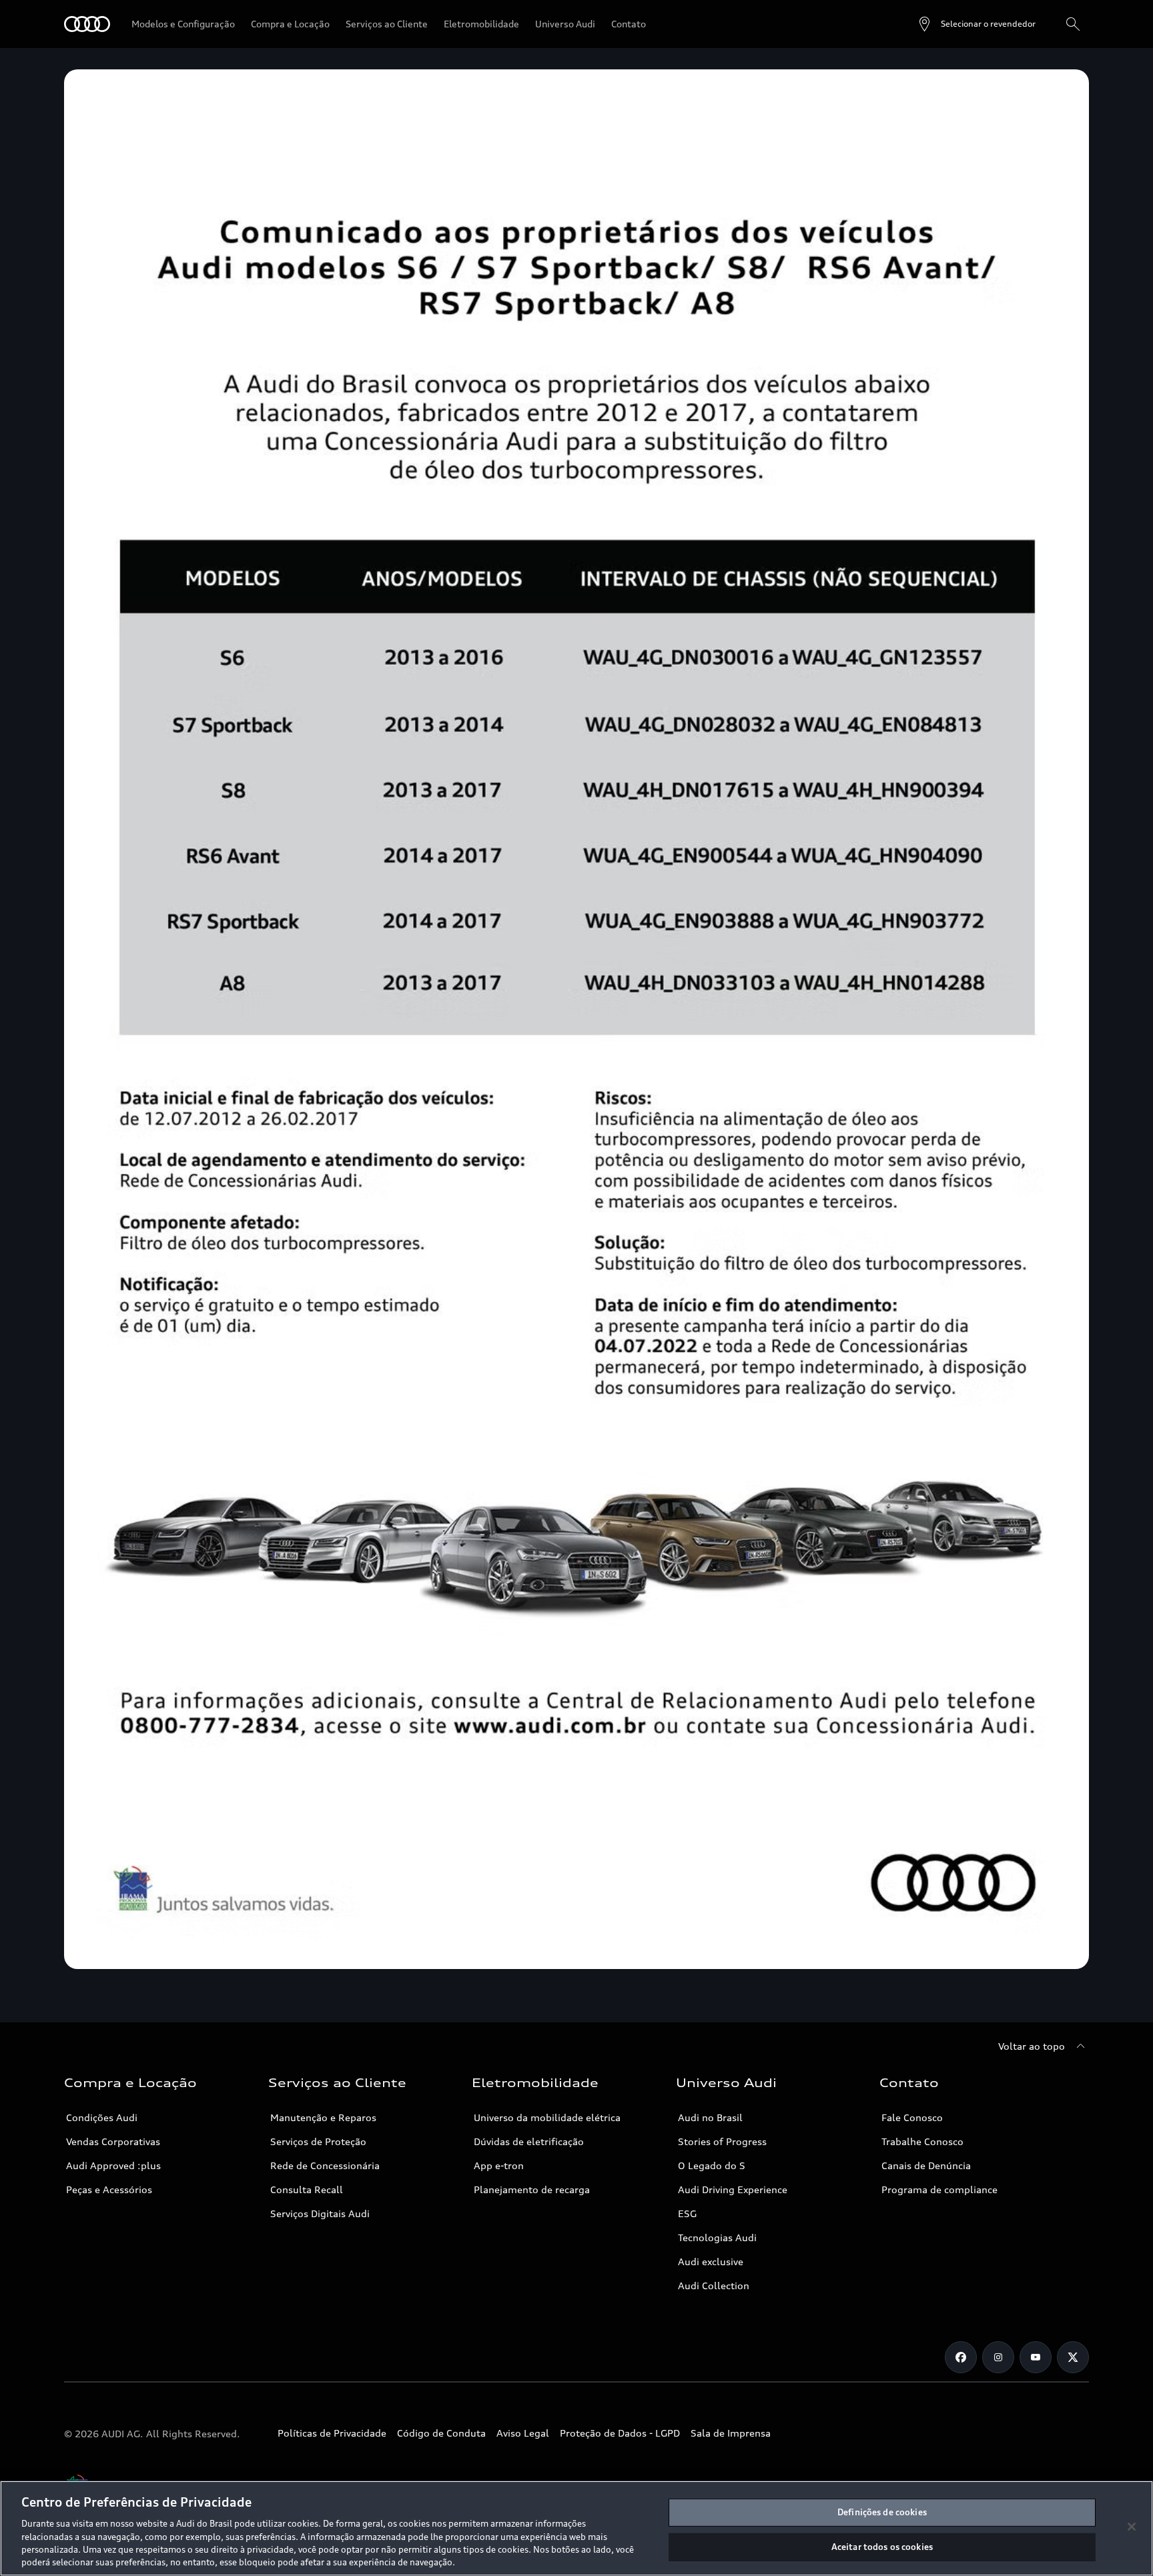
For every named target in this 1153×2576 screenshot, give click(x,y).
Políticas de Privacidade (332, 2433)
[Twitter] (1073, 2357)
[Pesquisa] (1073, 24)
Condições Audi (102, 2117)
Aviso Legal (523, 2433)
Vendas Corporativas (113, 2141)
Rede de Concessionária (325, 2165)
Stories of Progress (722, 2141)
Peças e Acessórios (109, 2189)
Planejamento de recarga (532, 2189)
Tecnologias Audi (717, 2237)
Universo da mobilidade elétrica (547, 2117)
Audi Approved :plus (113, 2165)
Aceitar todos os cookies (882, 2547)
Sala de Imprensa (731, 2433)
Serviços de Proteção (318, 2141)
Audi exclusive (711, 2262)
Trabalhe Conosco (922, 2141)
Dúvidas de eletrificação (529, 2141)
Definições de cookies (882, 2512)
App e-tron (499, 2165)
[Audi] (87, 24)
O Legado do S (712, 2165)
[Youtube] (1036, 2357)
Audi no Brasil (710, 2117)
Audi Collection (714, 2286)
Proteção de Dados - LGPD (620, 2433)
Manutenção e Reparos (323, 2117)
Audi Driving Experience (733, 2189)
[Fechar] (1132, 2527)
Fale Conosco (912, 2117)
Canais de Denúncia (926, 2165)
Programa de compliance (939, 2189)
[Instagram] (998, 2357)
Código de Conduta (441, 2433)
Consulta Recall (307, 2189)
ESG (687, 2213)
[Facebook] (961, 2357)
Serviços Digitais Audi (320, 2213)
